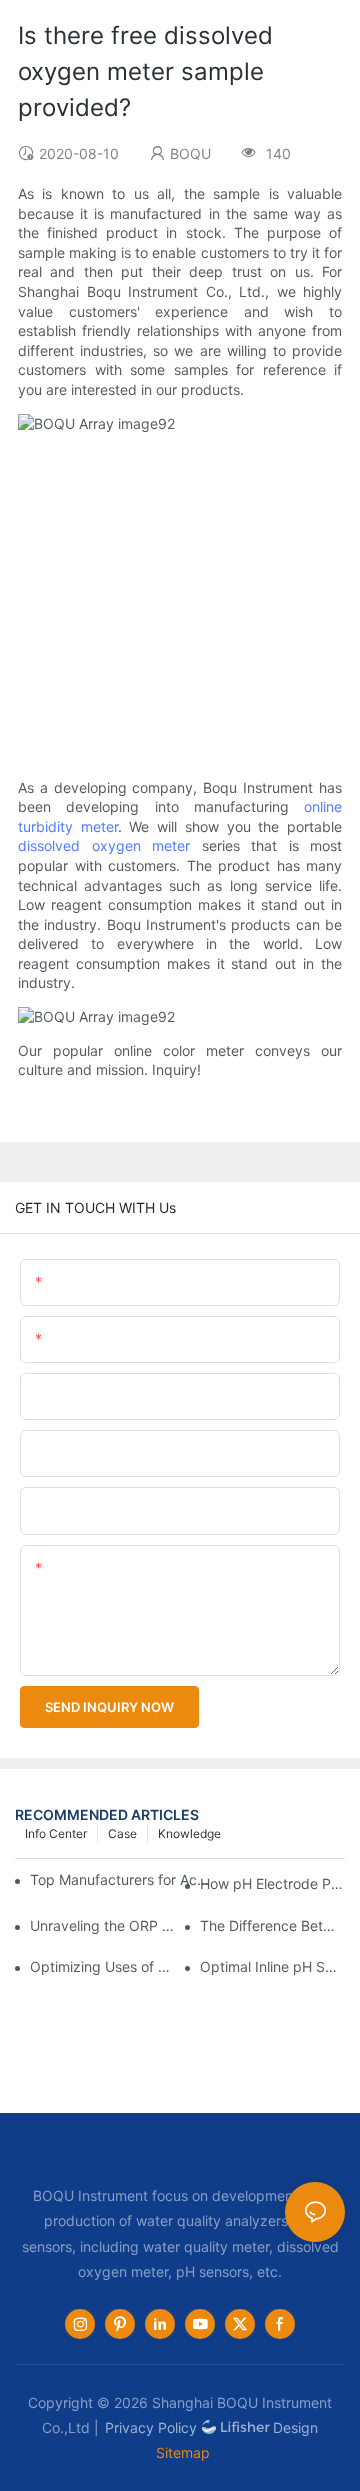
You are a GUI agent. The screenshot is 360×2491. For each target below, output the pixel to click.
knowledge (189, 1833)
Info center (56, 1833)
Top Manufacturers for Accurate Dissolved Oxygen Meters (121, 1879)
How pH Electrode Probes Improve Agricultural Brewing (272, 1883)
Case (122, 1833)
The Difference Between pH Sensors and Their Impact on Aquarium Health (272, 1925)
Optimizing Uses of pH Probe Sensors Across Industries (102, 1966)
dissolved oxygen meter (104, 845)
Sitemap (183, 2452)
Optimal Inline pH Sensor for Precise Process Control (272, 1966)
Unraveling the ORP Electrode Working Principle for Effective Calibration (102, 1925)
